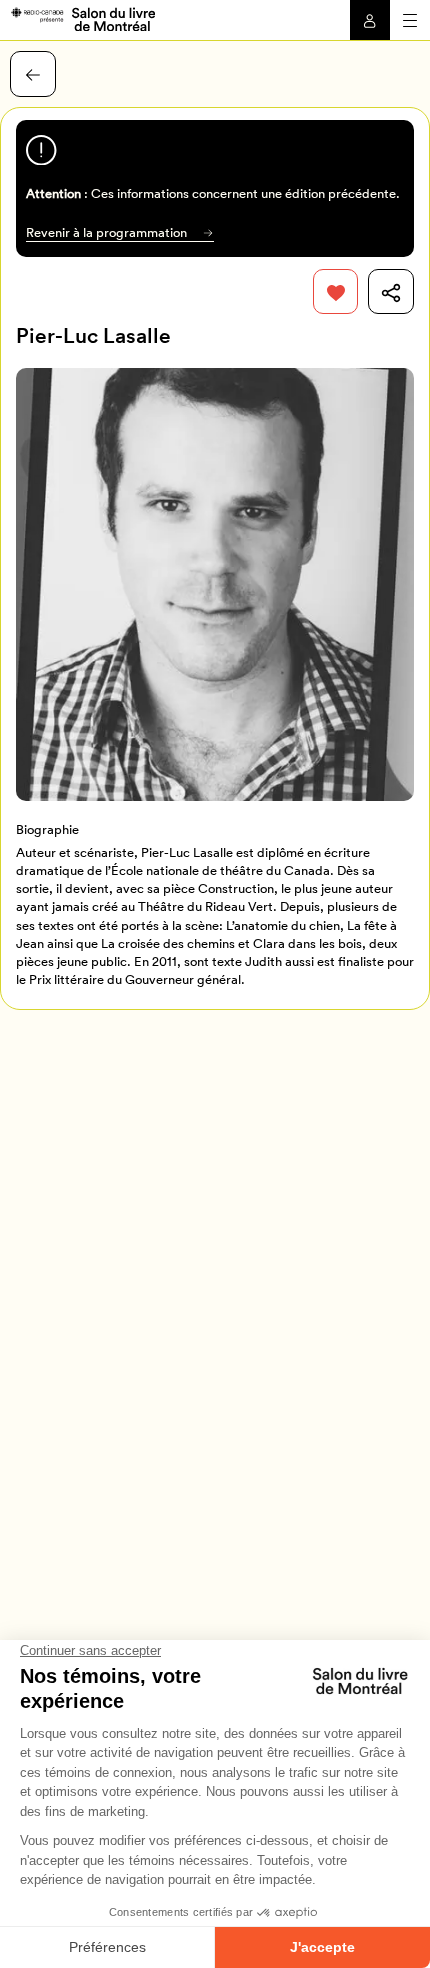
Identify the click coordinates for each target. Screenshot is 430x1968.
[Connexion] (370, 20)
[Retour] (33, 74)
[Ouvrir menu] (410, 20)
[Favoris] (336, 292)
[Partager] (391, 292)
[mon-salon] (82, 18)
